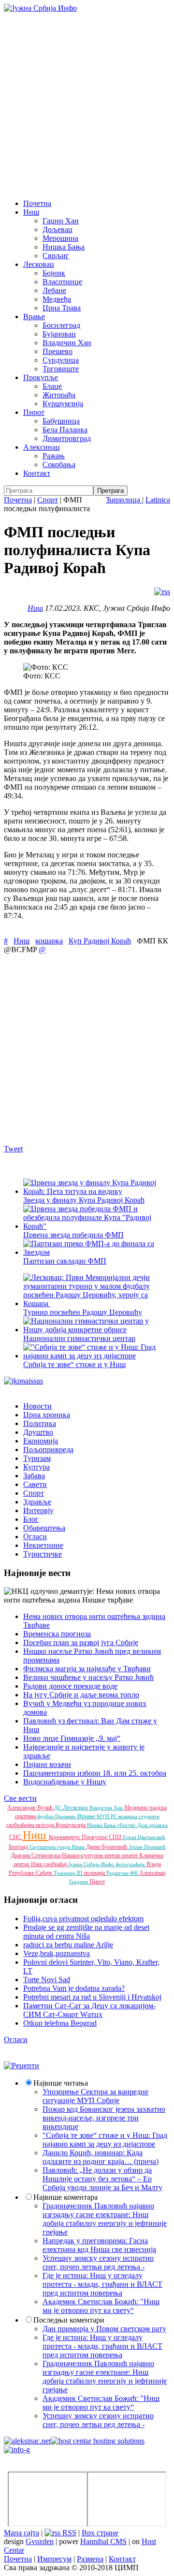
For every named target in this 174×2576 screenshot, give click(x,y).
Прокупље (41, 377)
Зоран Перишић (147, 1847)
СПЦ (116, 1837)
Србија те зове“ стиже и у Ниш (74, 1364)
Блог (31, 1519)
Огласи (35, 1537)
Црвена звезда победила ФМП (73, 1235)
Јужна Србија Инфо (92, 1864)
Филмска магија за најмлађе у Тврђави (87, 1669)
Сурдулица (61, 360)
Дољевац (58, 229)
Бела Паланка (65, 430)
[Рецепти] (22, 2066)
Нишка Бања (64, 247)
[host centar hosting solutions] (98, 2441)
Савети (35, 1484)
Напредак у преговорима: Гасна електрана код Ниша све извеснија (99, 2245)
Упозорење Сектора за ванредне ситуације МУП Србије (95, 2096)
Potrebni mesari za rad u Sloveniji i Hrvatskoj (92, 1997)
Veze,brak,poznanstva (57, 1953)
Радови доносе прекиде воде (70, 1686)
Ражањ (54, 456)
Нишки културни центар (92, 1855)
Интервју (38, 1510)
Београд (19, 1847)
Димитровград (67, 438)
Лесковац (39, 264)
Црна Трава (62, 308)
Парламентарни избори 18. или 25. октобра (95, 1773)
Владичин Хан (67, 343)
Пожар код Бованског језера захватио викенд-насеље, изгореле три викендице (104, 2118)
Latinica (158, 500)
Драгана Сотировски (36, 1855)
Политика (40, 1423)
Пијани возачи (47, 1764)
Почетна (37, 203)
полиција (95, 1873)
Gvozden (40, 2541)
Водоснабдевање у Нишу (65, 1782)
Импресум (54, 2559)
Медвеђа (57, 299)
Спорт (48, 500)
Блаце (52, 386)
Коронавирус (65, 1837)
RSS (68, 2533)
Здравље (37, 1502)
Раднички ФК (123, 1873)
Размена (90, 2559)
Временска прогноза (57, 1634)
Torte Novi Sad (47, 1980)
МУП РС (108, 1816)
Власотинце (62, 282)
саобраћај (56, 1864)
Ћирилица (124, 500)
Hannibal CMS (103, 2541)
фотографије (131, 1864)
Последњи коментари (69, 2320)
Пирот (34, 412)
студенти (149, 1816)
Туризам (37, 1458)
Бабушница (61, 421)
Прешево (58, 351)
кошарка (49, 941)
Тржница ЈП (69, 1873)
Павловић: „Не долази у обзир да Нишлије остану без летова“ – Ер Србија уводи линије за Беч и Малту (102, 2179)
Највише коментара (65, 2197)
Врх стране (100, 2533)
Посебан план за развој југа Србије (81, 1642)
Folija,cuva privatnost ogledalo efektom (83, 1919)
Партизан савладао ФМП (65, 1261)
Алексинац (42, 447)
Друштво (38, 1432)
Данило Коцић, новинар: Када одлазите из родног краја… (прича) (101, 2157)
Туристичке (43, 1554)
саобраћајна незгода (31, 1825)
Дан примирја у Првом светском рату (104, 2329)
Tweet (13, 1149)
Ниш (31, 212)
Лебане (54, 290)
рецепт (130, 1855)
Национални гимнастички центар (79, 1338)
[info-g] (17, 2450)
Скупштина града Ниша (58, 1847)
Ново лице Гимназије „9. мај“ (72, 1738)
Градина (79, 1882)
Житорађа (59, 395)
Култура (36, 1467)
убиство (127, 1825)
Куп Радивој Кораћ (100, 941)
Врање (34, 316)
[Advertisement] (87, 104)
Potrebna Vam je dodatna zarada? (74, 1988)
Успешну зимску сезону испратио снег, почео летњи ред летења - (98, 2262)
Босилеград (61, 325)
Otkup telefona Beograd (60, 2023)
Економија (41, 1441)
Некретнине (43, 1545)
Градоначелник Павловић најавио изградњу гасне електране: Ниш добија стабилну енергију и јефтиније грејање (105, 2219)
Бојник (54, 273)
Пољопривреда (48, 1450)
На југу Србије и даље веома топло (81, 1695)
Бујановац (59, 334)
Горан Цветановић (144, 1837)
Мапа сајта (22, 2533)
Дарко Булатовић (107, 1847)
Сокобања (59, 464)
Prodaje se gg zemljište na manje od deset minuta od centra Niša (86, 1932)
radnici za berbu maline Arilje (68, 1945)
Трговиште (61, 369)
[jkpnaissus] (23, 1381)
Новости (37, 1406)
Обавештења (44, 1528)
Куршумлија (63, 404)
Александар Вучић (31, 1808)
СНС (16, 1837)
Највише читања (61, 2083)
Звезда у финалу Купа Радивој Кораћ (84, 1200)
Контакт (37, 473)
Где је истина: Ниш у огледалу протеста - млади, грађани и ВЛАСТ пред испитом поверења (102, 2284)
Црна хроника (47, 1415)
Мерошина (60, 238)
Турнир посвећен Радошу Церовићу (83, 1312)
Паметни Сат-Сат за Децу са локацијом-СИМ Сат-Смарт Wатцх (89, 2010)
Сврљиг (56, 256)
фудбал (46, 1816)
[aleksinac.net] (27, 2441)
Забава (34, 1476)
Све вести (20, 1798)
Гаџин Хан (61, 221)
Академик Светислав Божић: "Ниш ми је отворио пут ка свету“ (101, 2306)
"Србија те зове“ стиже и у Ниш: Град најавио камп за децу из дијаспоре (105, 2140)
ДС (58, 1808)
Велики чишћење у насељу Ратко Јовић (88, 1677)
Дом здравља (152, 1825)
